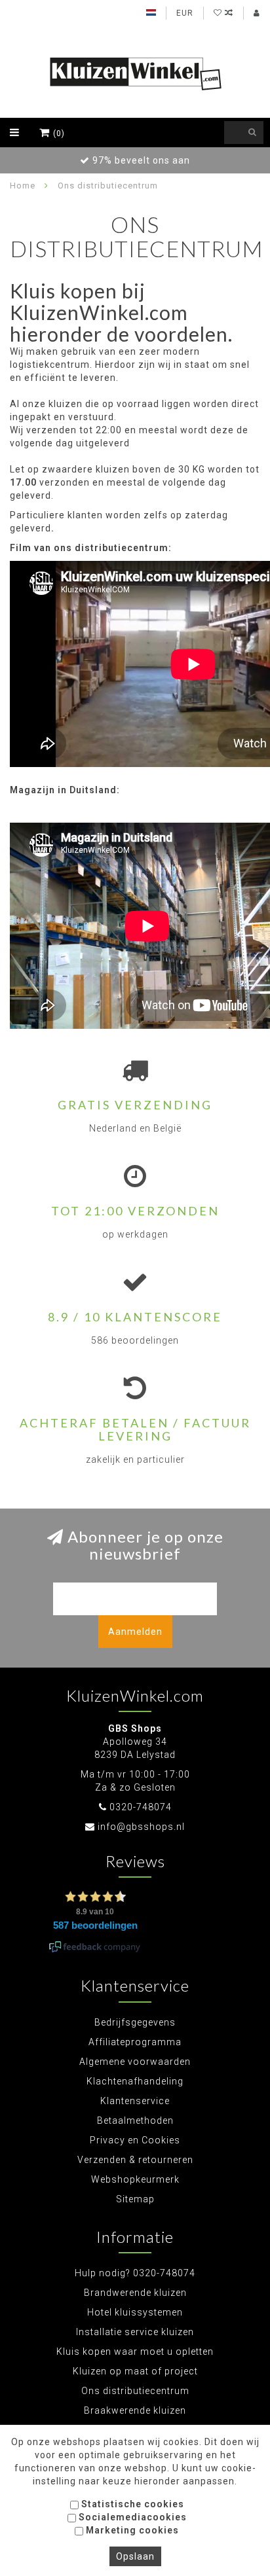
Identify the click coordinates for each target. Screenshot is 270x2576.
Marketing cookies (131, 2530)
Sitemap (135, 2199)
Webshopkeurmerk (135, 2179)
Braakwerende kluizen (135, 2410)
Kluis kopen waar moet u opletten (135, 2352)
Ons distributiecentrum (135, 2391)
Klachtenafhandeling (135, 2081)
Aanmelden (135, 1632)
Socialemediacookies (131, 2517)
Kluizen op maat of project (135, 2371)
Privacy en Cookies (135, 2140)
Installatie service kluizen (135, 2332)
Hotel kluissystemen (135, 2312)
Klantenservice (135, 2101)
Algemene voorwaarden (135, 2062)
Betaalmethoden (135, 2120)
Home (23, 186)
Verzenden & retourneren (135, 2160)
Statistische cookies (131, 2504)
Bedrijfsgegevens (135, 2022)
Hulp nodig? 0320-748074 (135, 2273)
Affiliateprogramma (135, 2042)
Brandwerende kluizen (135, 2293)
